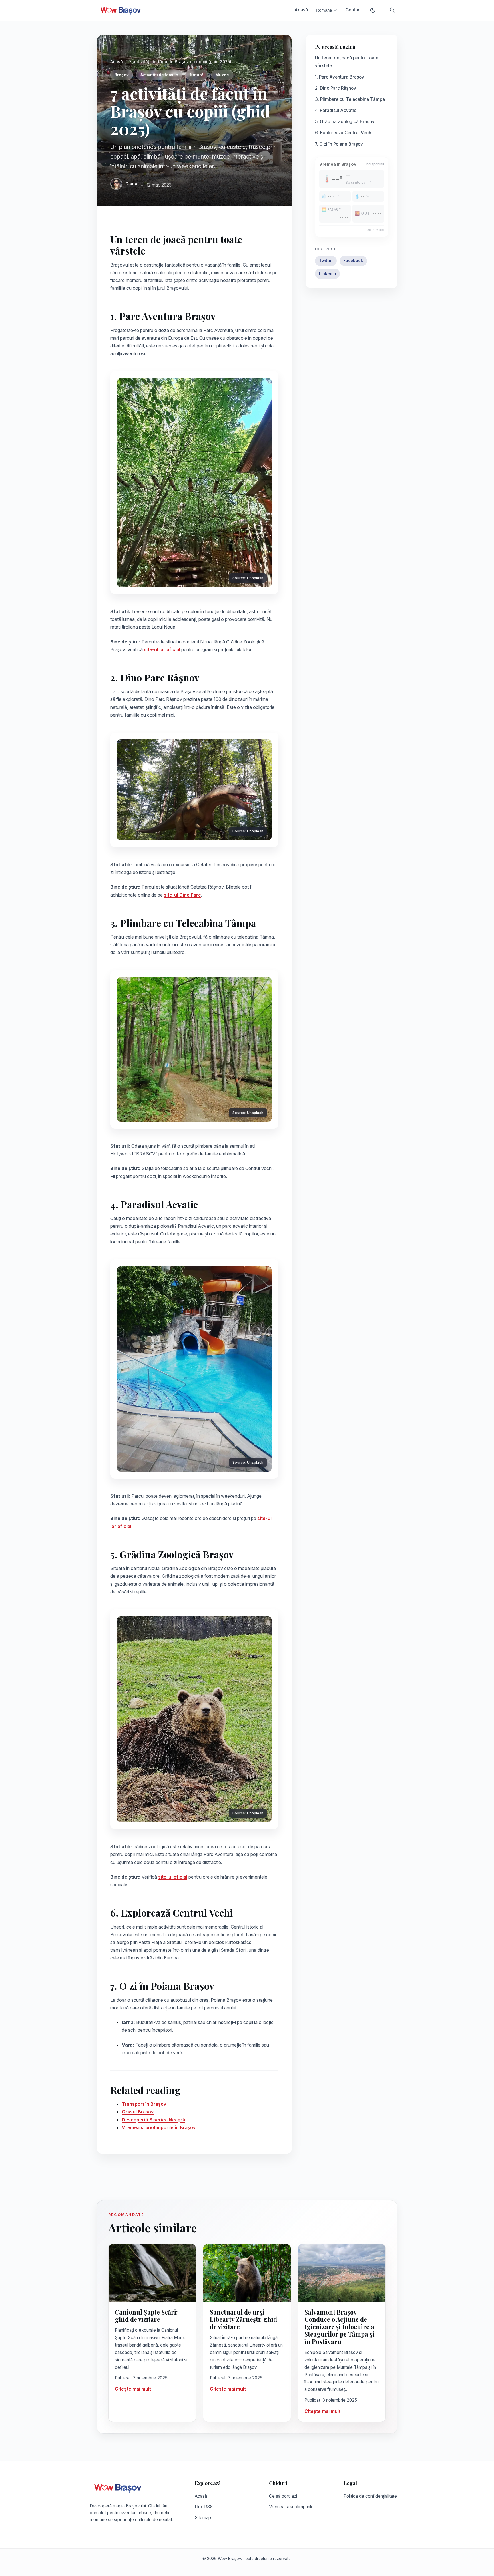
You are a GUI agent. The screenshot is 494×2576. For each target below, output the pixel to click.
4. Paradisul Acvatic (336, 110)
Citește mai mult (133, 2389)
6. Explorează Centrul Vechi (344, 133)
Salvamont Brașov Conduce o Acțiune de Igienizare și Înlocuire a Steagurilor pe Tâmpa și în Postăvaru (339, 2327)
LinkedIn (328, 274)
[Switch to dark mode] (373, 10)
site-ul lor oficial (162, 649)
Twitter (326, 261)
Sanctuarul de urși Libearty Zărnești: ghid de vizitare (243, 2319)
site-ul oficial (173, 1877)
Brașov (122, 75)
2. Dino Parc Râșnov (336, 88)
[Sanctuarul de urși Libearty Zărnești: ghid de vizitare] (247, 2273)
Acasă (301, 10)
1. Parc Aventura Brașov (340, 77)
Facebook (353, 261)
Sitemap (203, 2518)
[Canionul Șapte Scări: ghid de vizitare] (152, 2273)
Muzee (222, 75)
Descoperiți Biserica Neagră (153, 2120)
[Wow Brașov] (121, 10)
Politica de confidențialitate (370, 2496)
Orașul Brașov (138, 2112)
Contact (354, 10)
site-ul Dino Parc (182, 895)
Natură (197, 75)
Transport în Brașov (144, 2104)
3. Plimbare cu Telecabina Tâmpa (350, 99)
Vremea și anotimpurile (291, 2507)
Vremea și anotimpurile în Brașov (159, 2127)
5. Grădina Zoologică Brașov (345, 122)
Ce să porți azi (283, 2496)
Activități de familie (159, 75)
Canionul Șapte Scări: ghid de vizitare (146, 2316)
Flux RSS (204, 2507)
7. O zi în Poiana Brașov (339, 144)
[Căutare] (392, 10)
